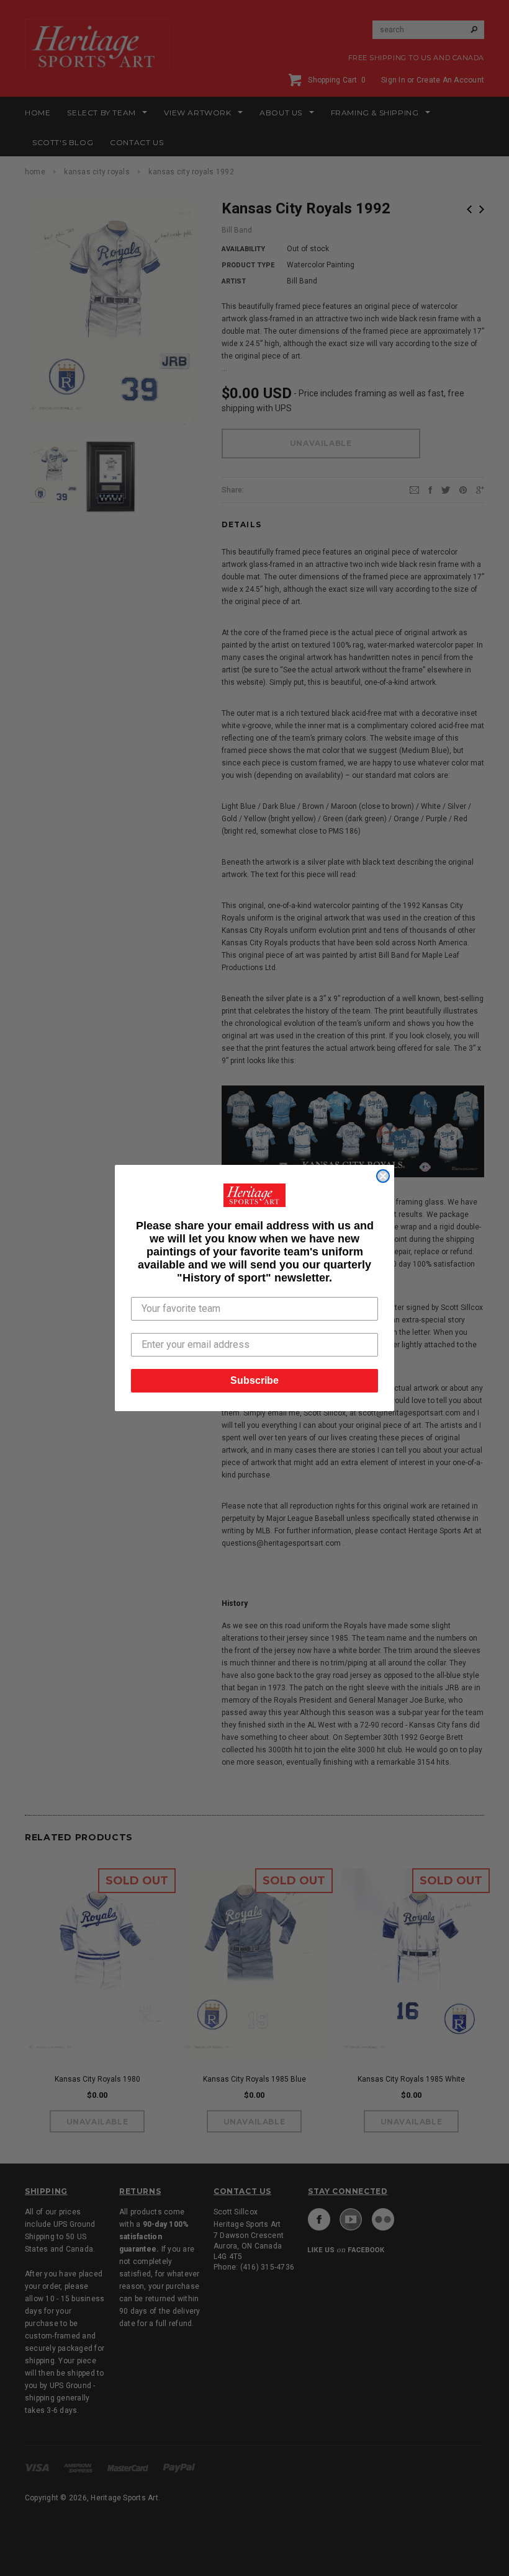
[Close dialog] (383, 1176)
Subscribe (254, 1380)
